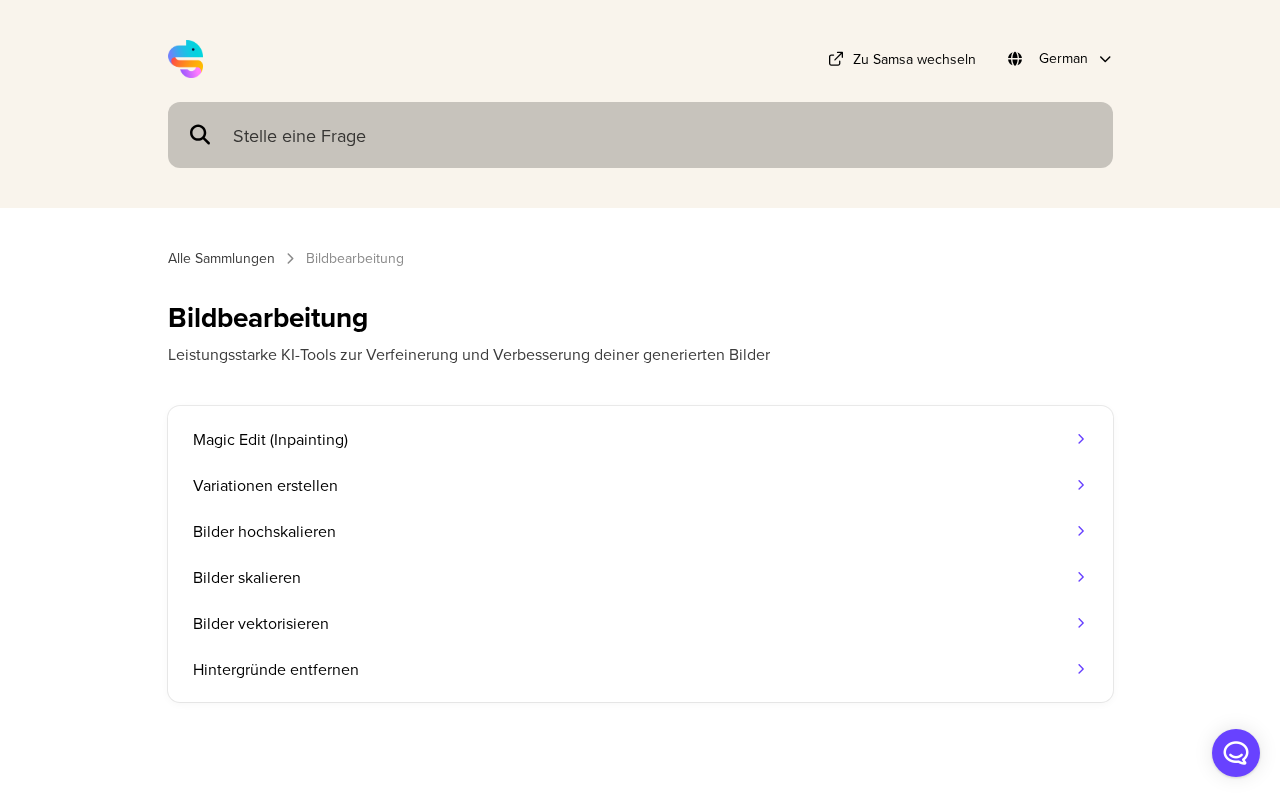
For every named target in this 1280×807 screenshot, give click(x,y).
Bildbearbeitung (355, 258)
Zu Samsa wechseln (914, 59)
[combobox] (663, 135)
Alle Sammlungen (221, 258)
